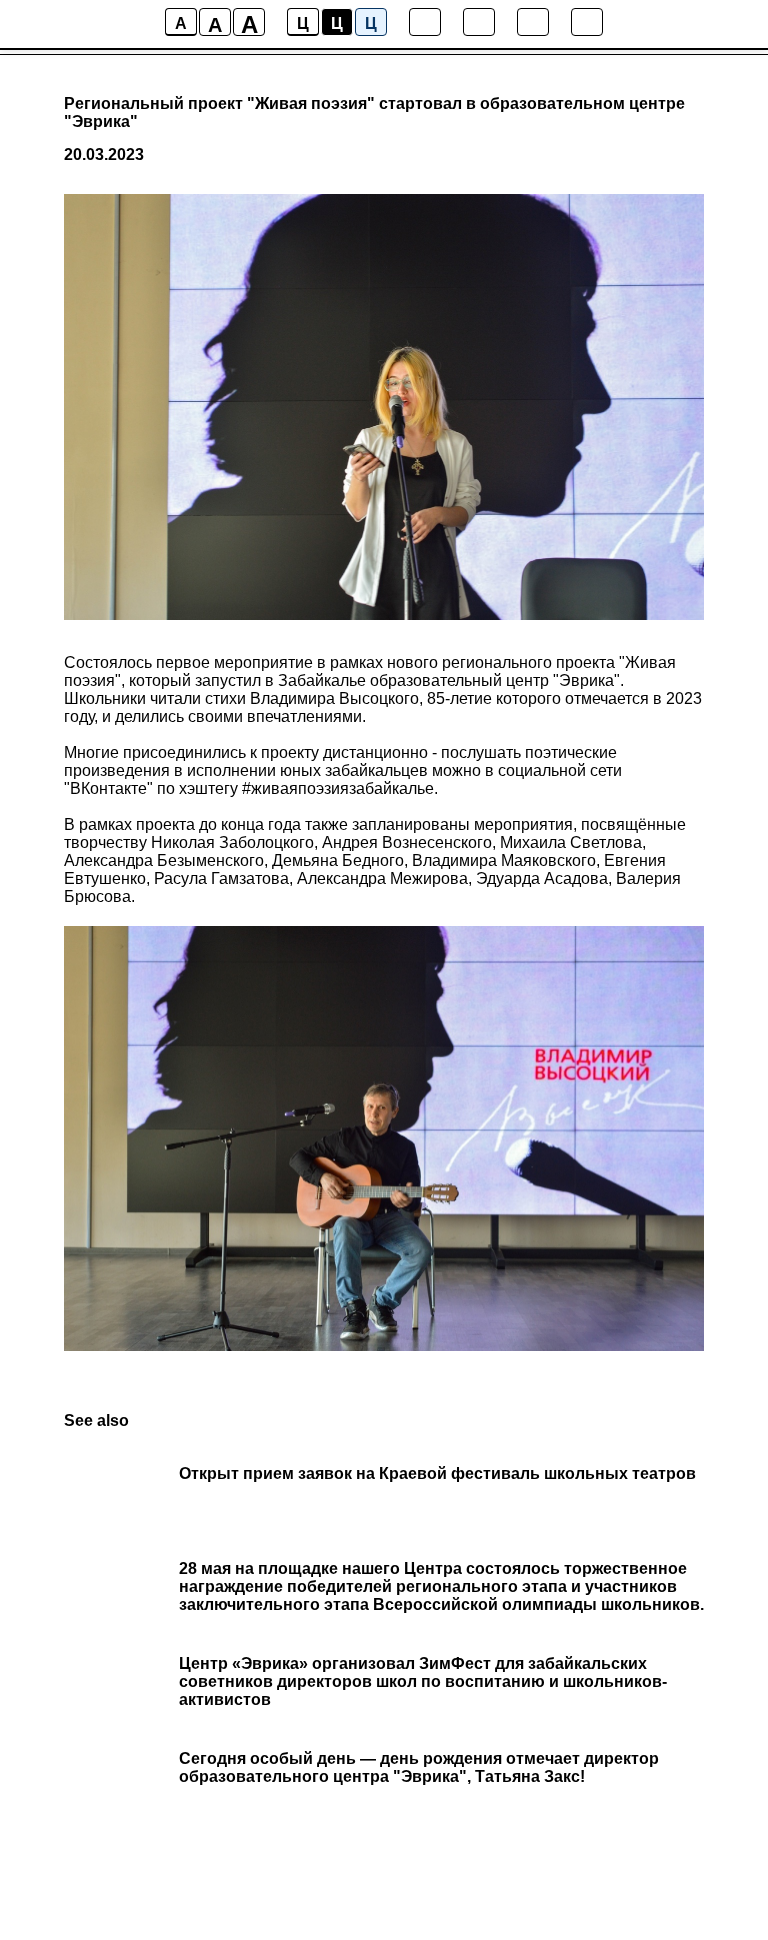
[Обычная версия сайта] (587, 22)
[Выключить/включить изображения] (425, 22)
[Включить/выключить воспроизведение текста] (479, 22)
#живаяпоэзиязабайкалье (338, 788)
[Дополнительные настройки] (533, 22)
